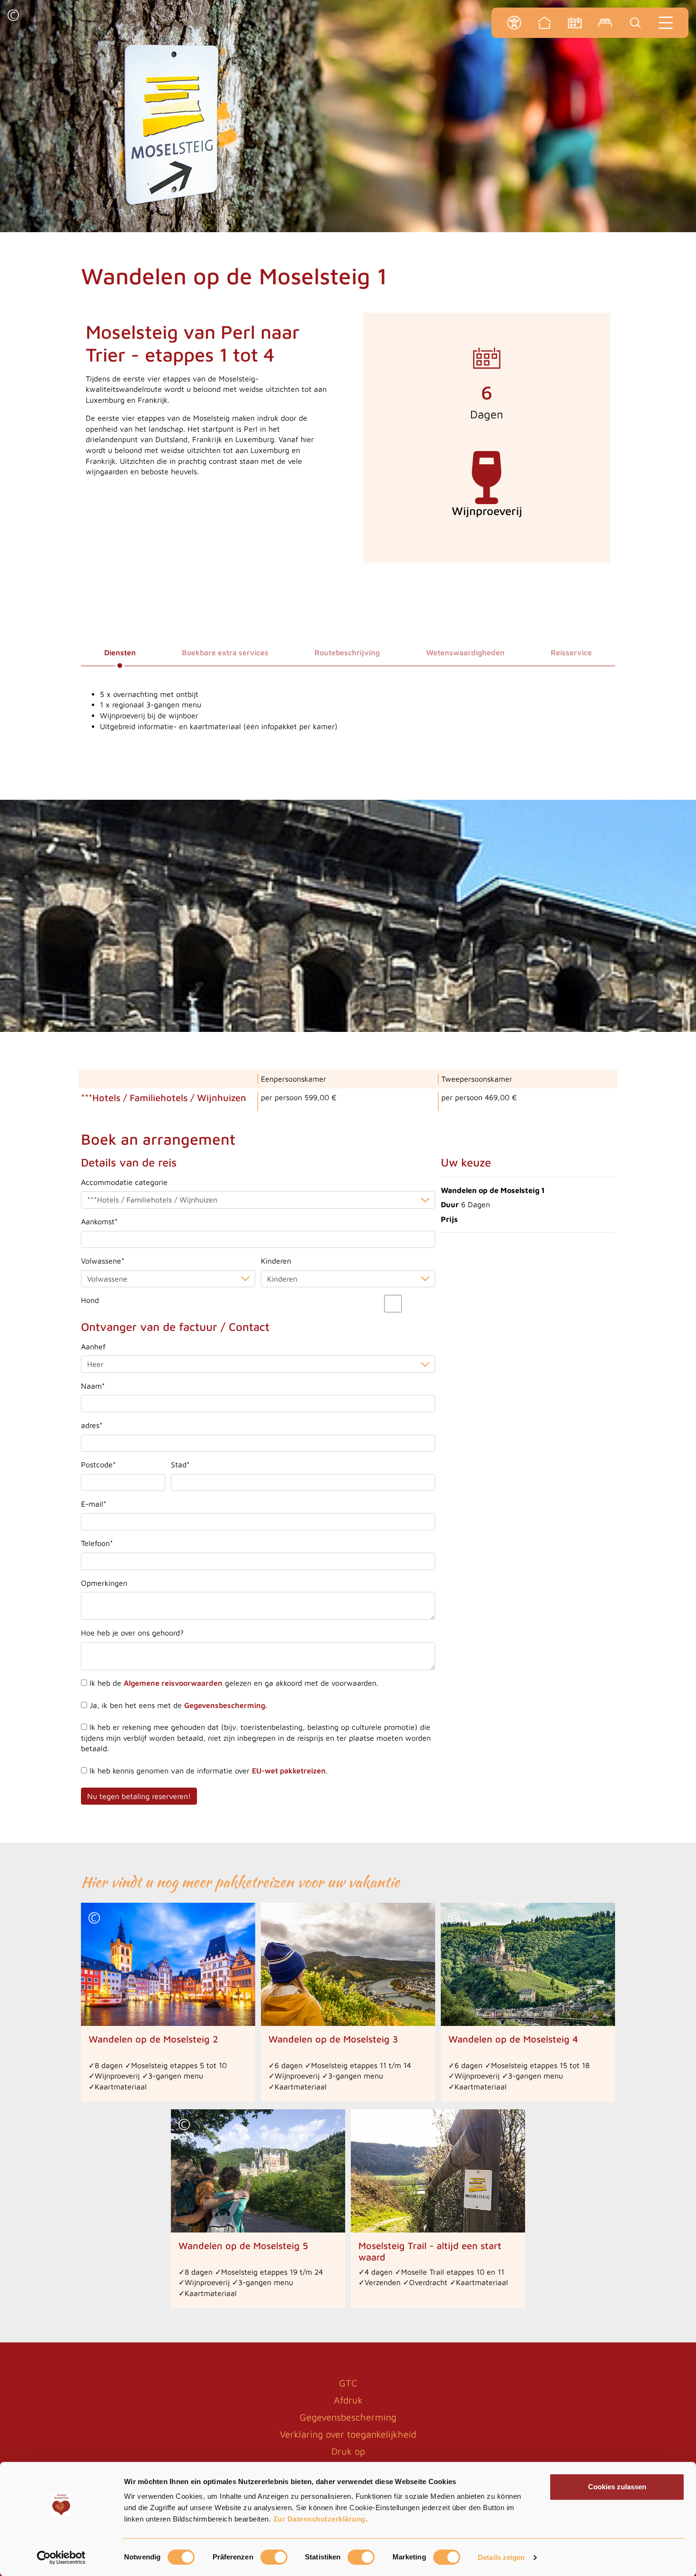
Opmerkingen (104, 1583)
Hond (90, 1300)
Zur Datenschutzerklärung (319, 2519)
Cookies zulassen (617, 2487)
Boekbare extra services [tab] (225, 652)
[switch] (274, 2557)
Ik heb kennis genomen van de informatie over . (207, 1771)
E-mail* (94, 1504)
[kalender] (575, 23)
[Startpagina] (544, 23)
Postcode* (98, 1464)
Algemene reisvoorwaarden (173, 1683)
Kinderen (276, 1261)
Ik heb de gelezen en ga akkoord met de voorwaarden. (233, 1683)
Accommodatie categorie (124, 1182)
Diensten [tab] (120, 652)
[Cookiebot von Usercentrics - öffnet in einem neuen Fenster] (61, 2558)
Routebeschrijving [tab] (347, 652)
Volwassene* (103, 1261)
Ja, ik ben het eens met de (177, 1705)
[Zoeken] (635, 23)
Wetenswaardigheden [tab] (465, 652)
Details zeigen (501, 2557)
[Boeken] (605, 23)
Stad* (180, 1464)
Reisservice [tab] (571, 652)
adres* (92, 1425)
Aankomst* (99, 1221)
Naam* (93, 1386)
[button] (13, 16)
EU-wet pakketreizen (289, 1771)
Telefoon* (97, 1543)
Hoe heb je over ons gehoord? (132, 1633)
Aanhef (93, 1347)
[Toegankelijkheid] (514, 23)
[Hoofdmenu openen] (666, 23)
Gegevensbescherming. (226, 1705)
